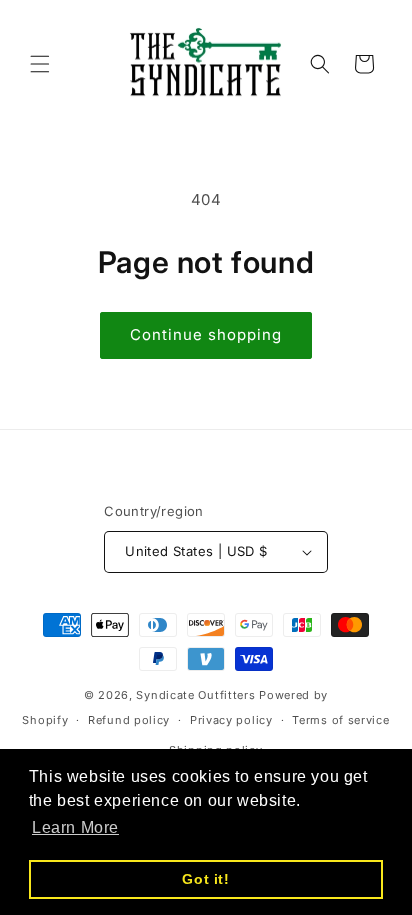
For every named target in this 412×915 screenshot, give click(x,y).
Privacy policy (231, 720)
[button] (40, 64)
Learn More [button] (75, 827)
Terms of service (340, 720)
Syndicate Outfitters (197, 695)
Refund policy (129, 720)
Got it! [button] (205, 879)
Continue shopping (206, 334)
